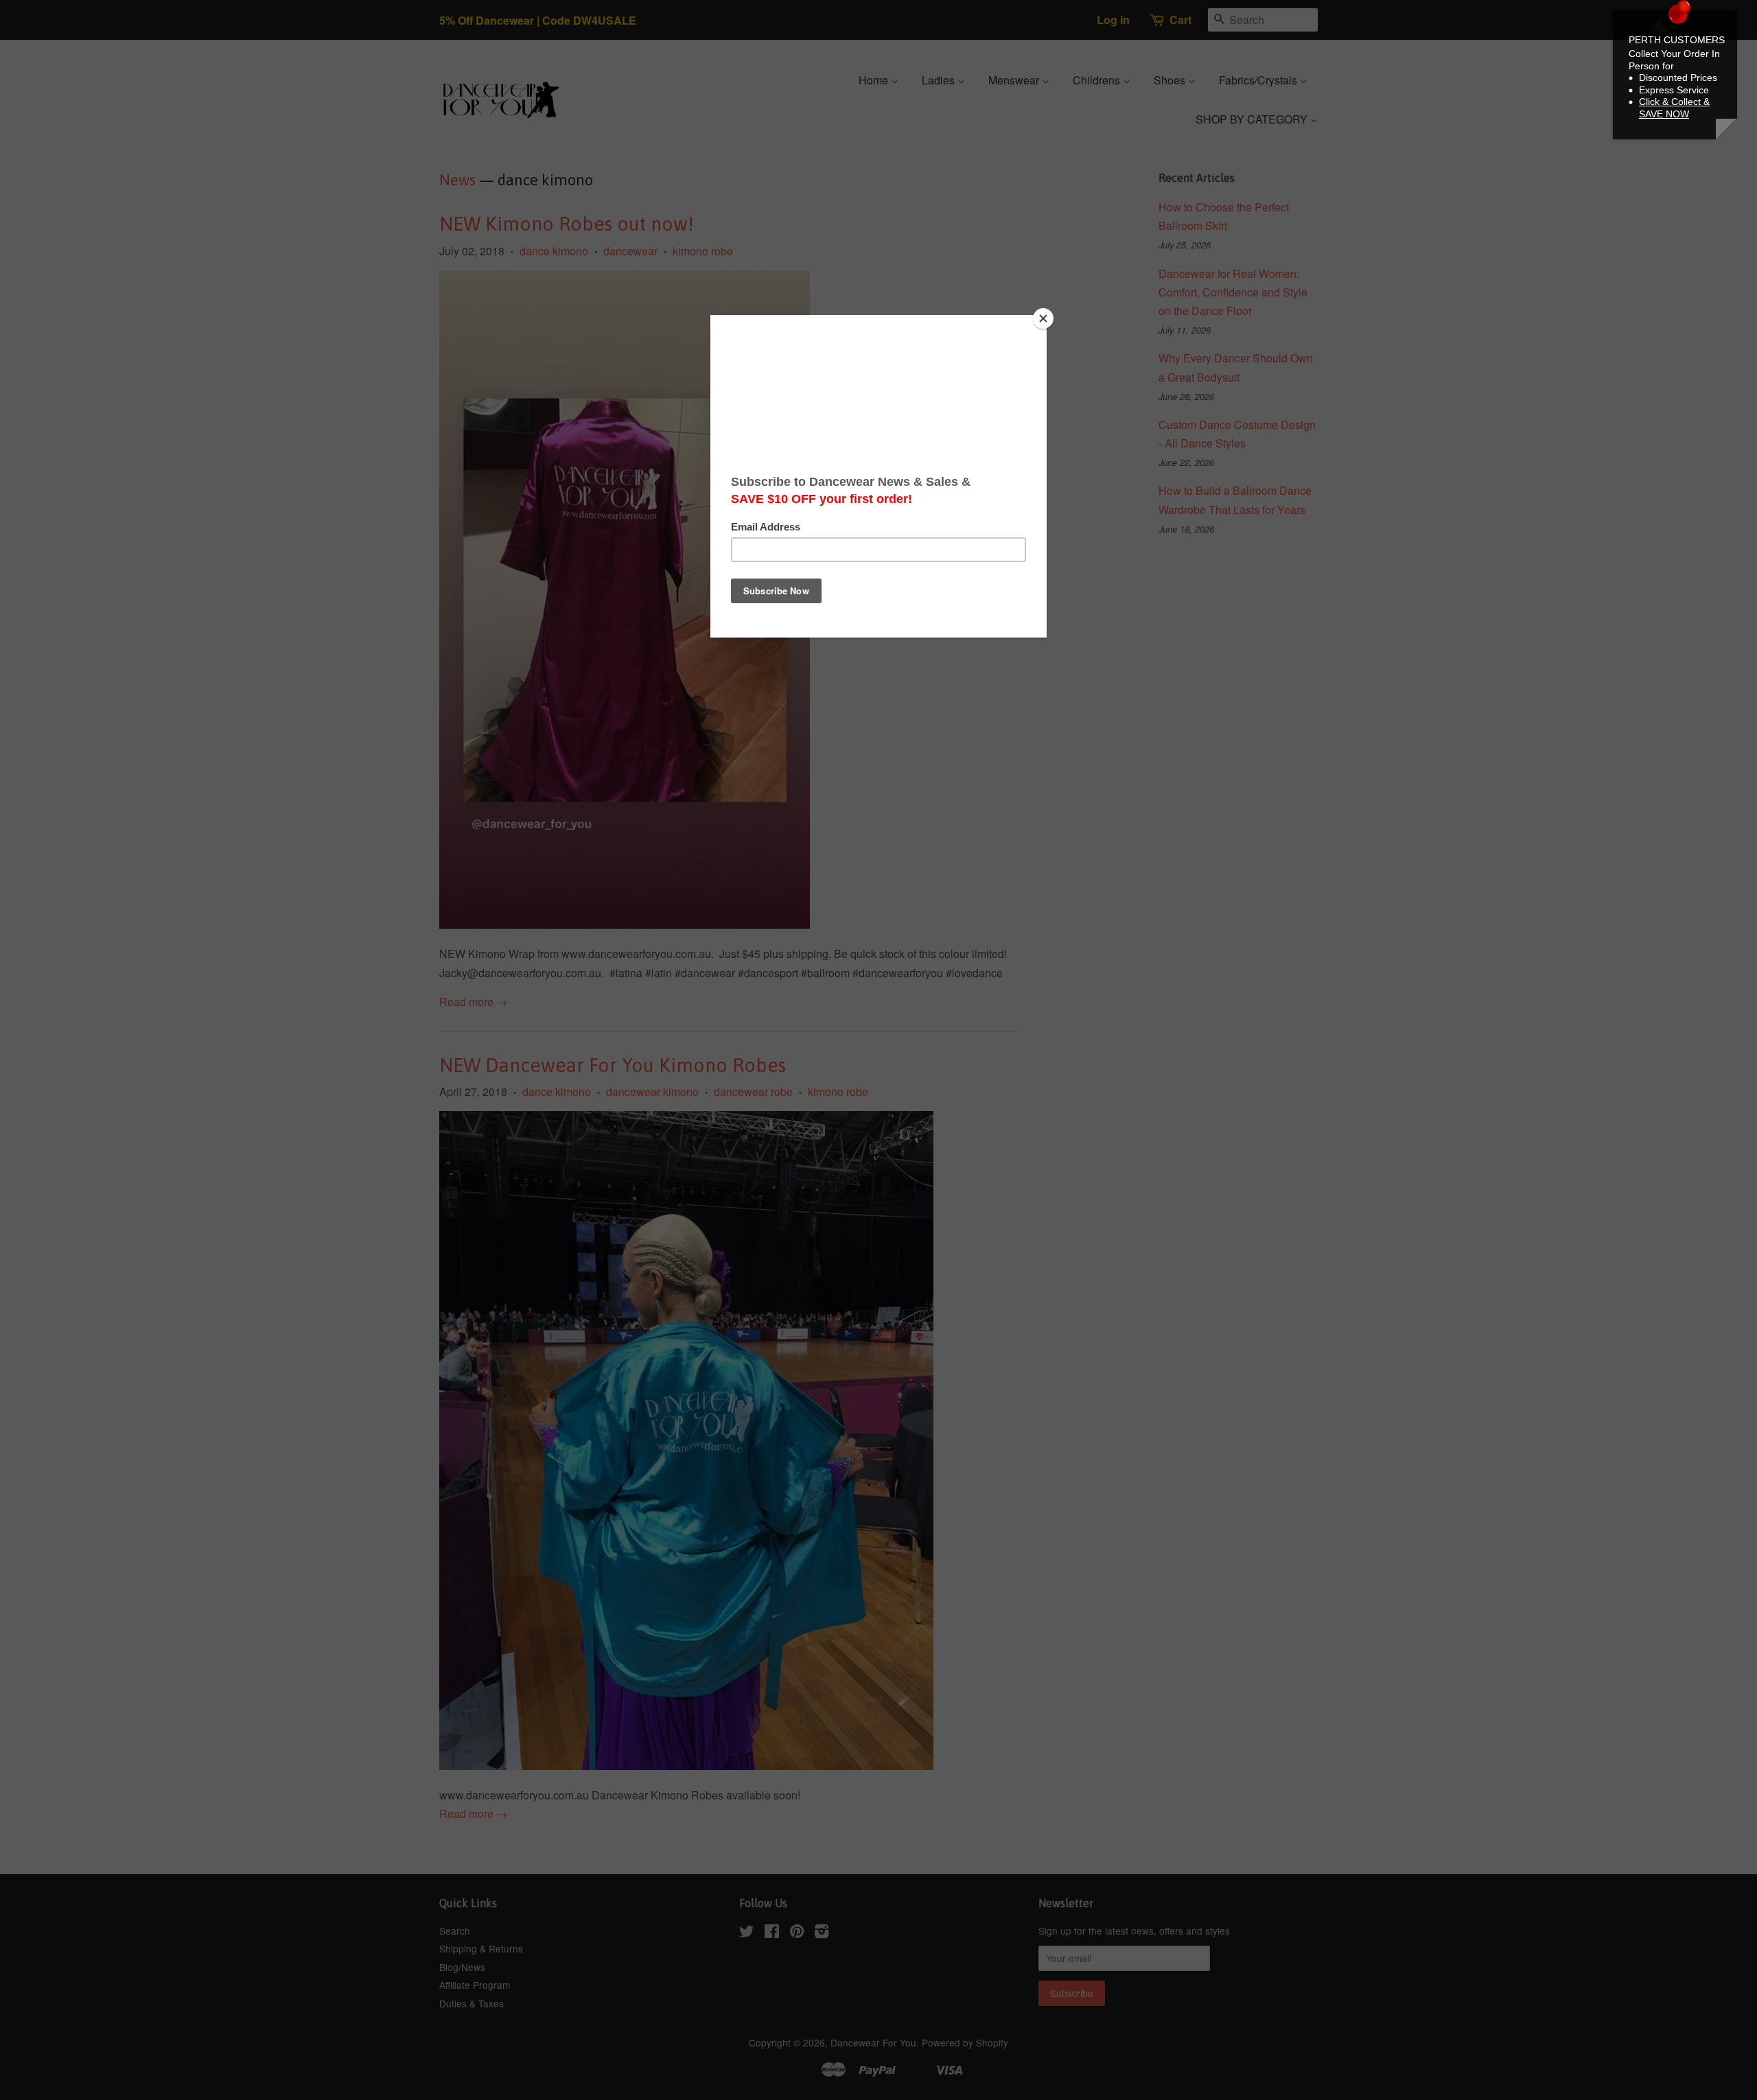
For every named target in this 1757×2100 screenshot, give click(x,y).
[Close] (1043, 318)
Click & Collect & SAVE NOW (1674, 108)
